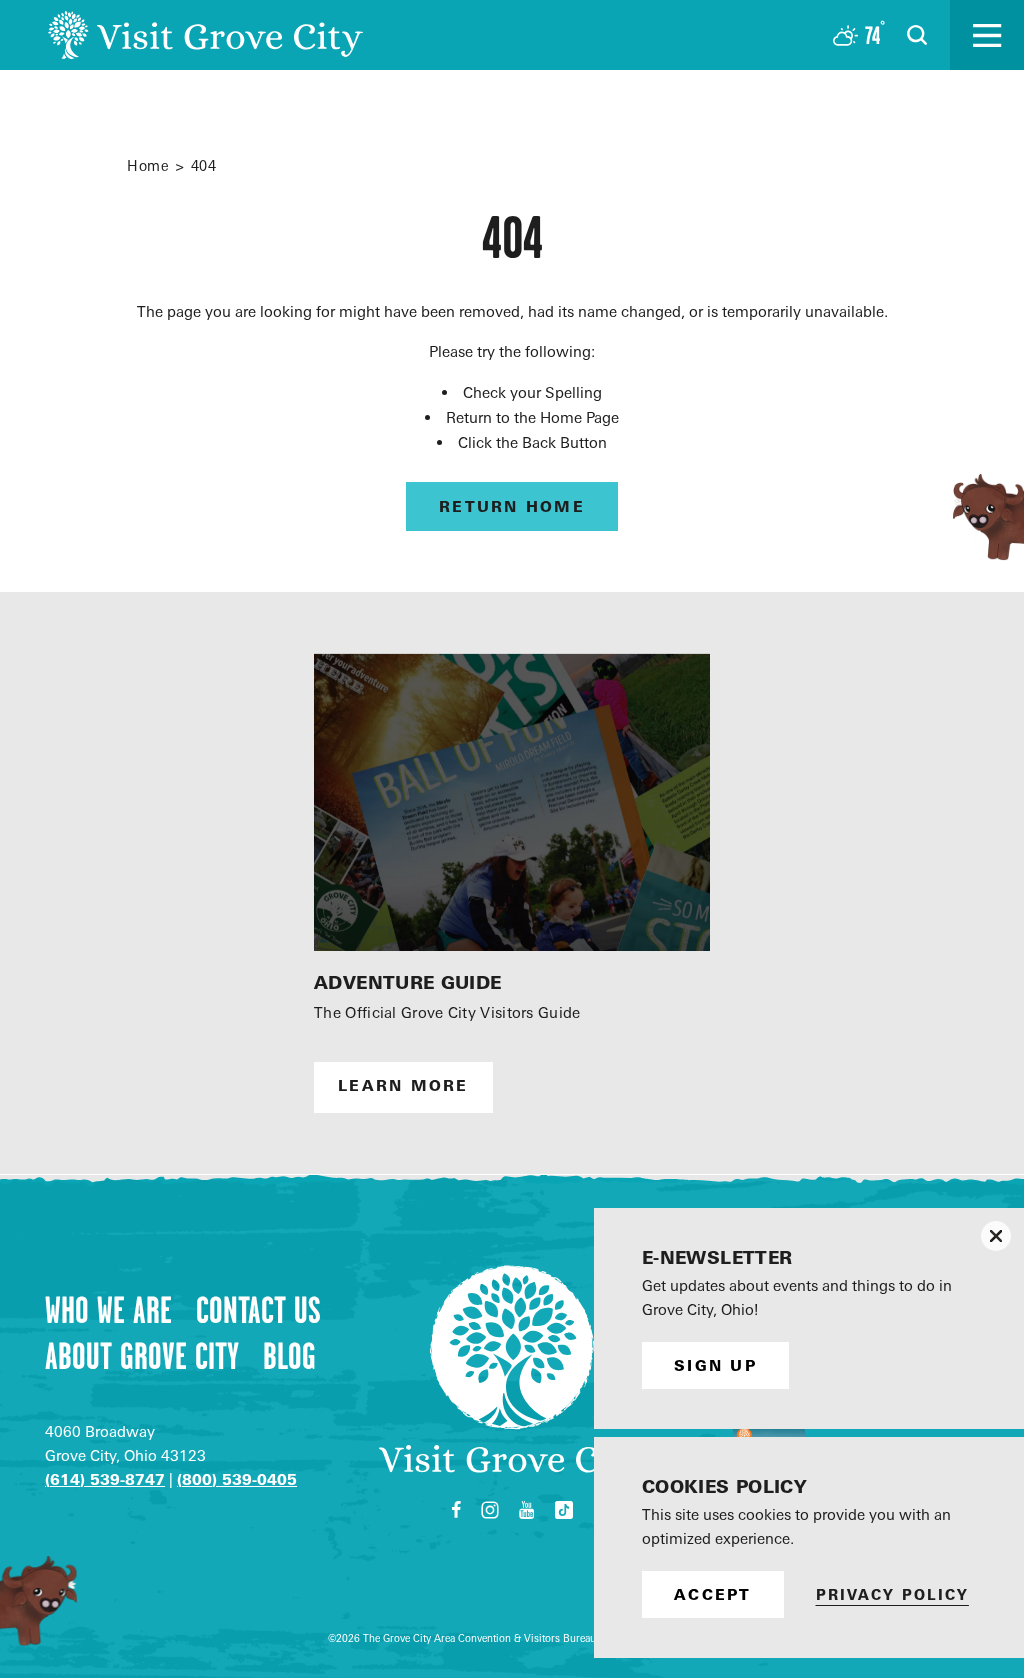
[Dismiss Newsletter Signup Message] (996, 1236)
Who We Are (108, 1310)
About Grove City (142, 1356)
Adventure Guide (407, 982)
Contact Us (258, 1310)
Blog (289, 1356)
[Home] (205, 35)
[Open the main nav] (987, 35)
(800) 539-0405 (237, 1479)
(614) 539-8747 (105, 1479)
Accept (713, 1594)
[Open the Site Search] (917, 35)
